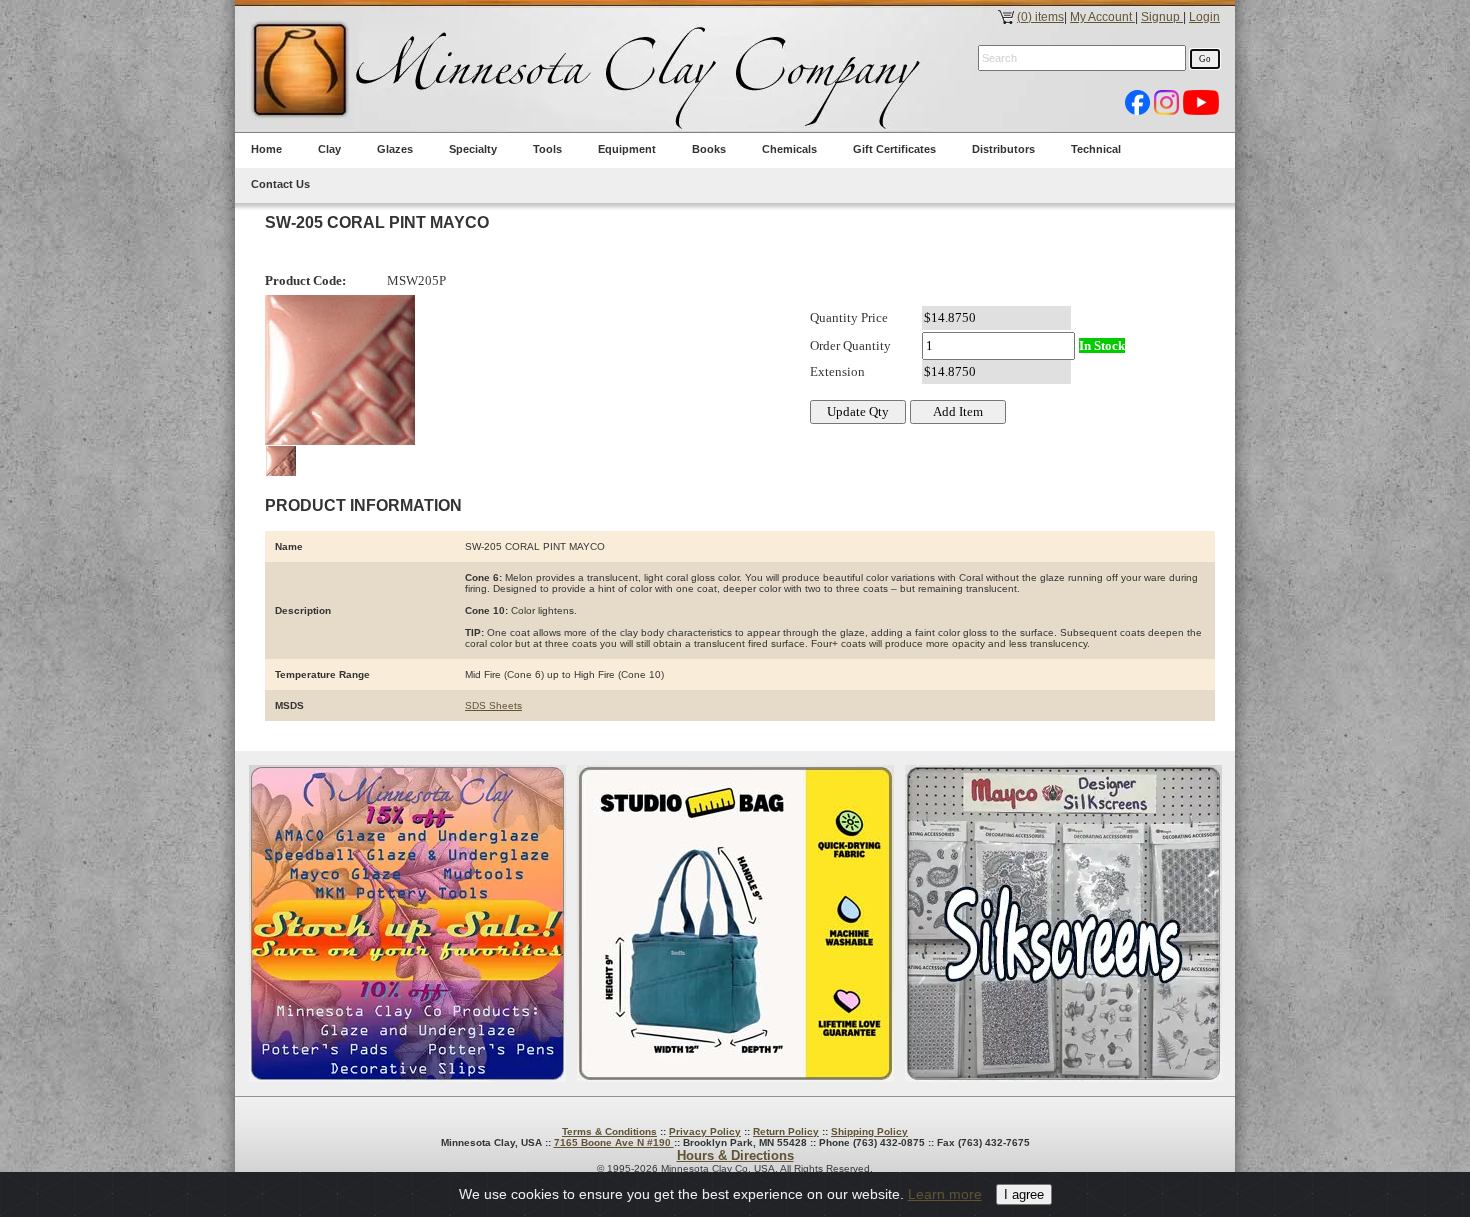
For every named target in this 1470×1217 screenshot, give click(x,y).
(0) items (1040, 17)
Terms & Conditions (609, 1131)
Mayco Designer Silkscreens (1063, 923)
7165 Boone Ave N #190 (614, 1142)
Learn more (945, 1194)
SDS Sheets (493, 705)
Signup (1162, 17)
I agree (1024, 1194)
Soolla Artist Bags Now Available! (735, 923)
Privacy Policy (705, 1131)
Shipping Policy (869, 1131)
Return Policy (786, 1131)
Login (1204, 17)
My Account (1102, 17)
